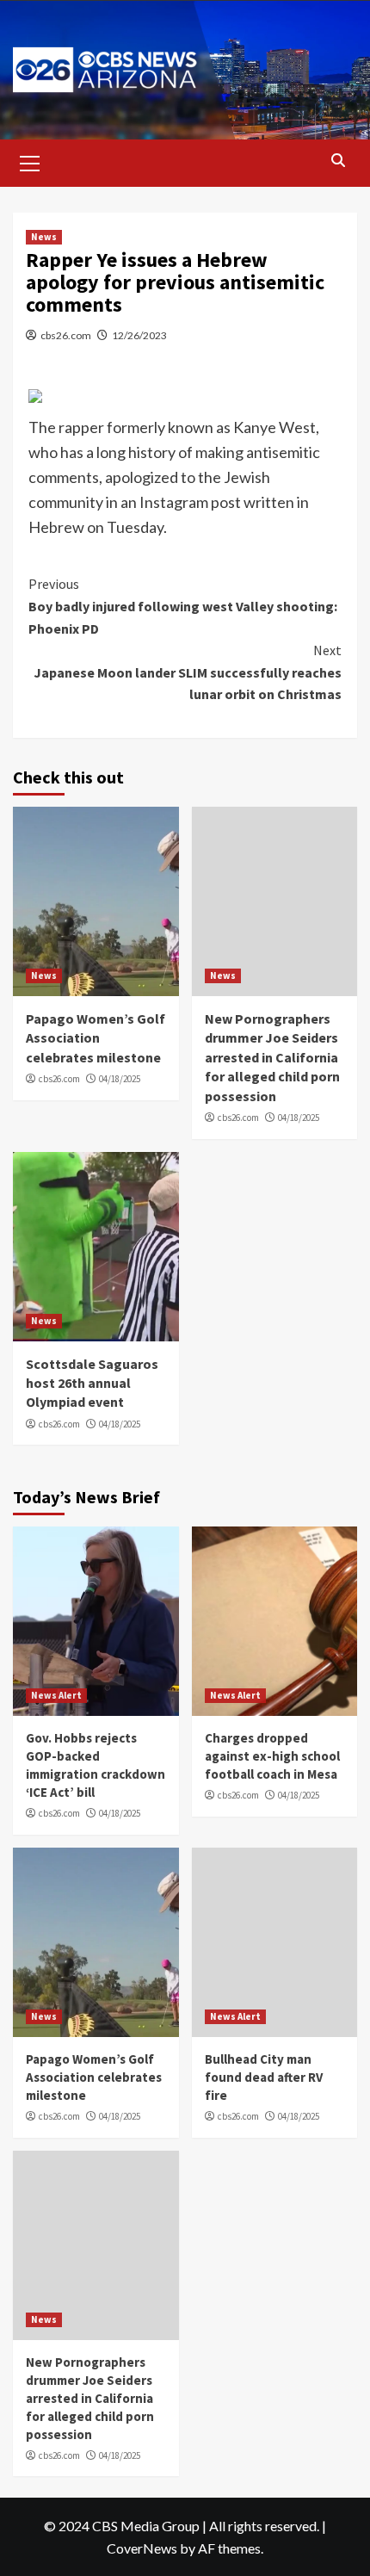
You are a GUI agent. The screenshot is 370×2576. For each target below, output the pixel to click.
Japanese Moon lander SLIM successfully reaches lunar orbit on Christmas (188, 672)
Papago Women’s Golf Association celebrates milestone (96, 1038)
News (44, 237)
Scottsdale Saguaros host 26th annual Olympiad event (92, 1383)
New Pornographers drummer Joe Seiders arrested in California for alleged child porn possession (272, 1057)
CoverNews (142, 2548)
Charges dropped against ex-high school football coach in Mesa (272, 1756)
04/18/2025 (120, 1079)
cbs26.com (66, 335)
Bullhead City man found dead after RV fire (264, 2077)
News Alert (56, 1695)
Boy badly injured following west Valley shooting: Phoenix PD (183, 606)
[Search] (338, 161)
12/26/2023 (139, 335)
